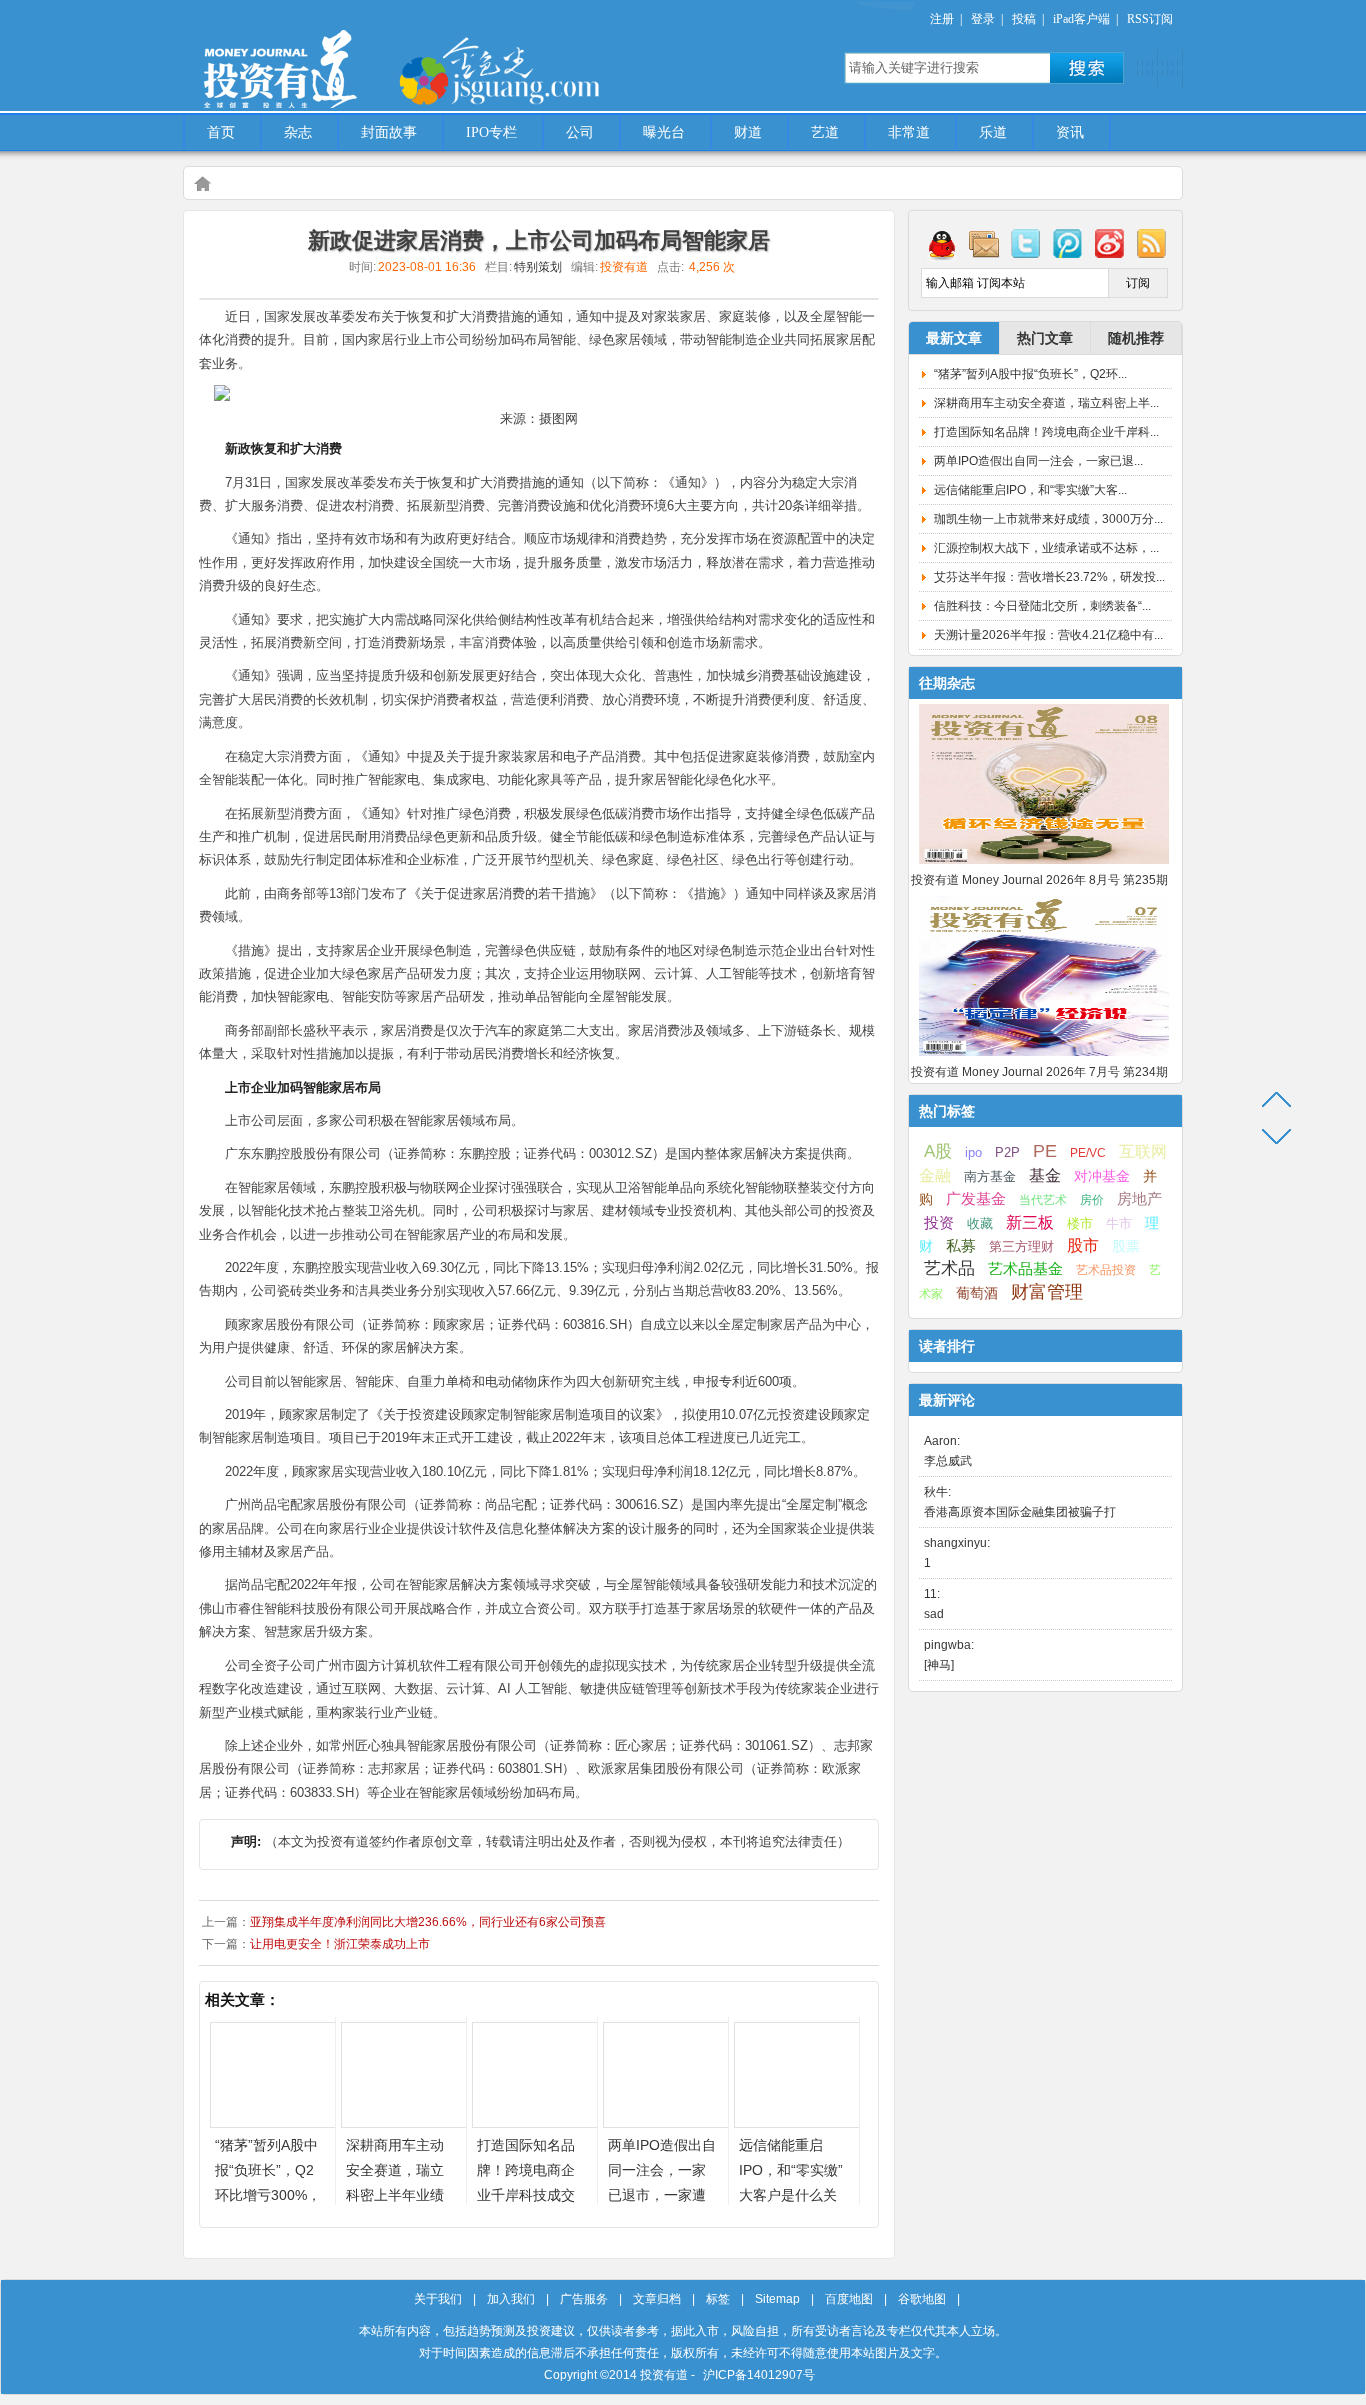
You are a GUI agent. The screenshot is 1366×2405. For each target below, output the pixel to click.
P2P (1007, 1152)
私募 (961, 1246)
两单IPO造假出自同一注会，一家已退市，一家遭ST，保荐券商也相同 (662, 2195)
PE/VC (1088, 1153)
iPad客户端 (1081, 19)
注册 (942, 19)
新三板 (1030, 1222)
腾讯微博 (1068, 243)
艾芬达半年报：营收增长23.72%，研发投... (1049, 577)
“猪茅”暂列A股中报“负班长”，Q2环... (1030, 374)
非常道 (909, 132)
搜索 (1087, 68)
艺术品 (949, 1268)
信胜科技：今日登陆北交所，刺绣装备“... (1042, 606)
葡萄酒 (977, 1293)
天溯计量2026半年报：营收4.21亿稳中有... (1048, 635)
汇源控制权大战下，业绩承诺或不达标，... (1046, 548)
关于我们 (438, 2299)
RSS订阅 (1150, 19)
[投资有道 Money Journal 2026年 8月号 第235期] (1044, 865)
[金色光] (533, 70)
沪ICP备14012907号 (759, 2375)
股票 (1126, 1246)
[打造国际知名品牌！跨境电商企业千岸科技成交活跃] (535, 2122)
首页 (221, 132)
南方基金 (990, 1176)
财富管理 (1047, 1292)
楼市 (1080, 1223)
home (202, 183)
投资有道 (373, 57)
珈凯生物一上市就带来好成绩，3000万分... (1048, 519)
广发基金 (976, 1199)
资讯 (1070, 132)
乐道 (993, 132)
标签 (718, 2299)
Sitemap (777, 2299)
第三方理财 (1021, 1246)
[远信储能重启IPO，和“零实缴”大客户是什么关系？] (797, 2122)
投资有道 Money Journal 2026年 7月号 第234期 (1039, 1072)
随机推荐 (1136, 338)
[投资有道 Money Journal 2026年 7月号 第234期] (1044, 1057)
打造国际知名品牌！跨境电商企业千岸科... (1046, 432)
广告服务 (584, 2299)
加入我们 (511, 2299)
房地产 (1139, 1199)
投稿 (1024, 19)
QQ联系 (942, 243)
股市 (1083, 1245)
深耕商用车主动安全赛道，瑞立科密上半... (1046, 403)
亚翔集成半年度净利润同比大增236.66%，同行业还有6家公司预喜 (428, 1922)
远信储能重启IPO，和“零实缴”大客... (1030, 490)
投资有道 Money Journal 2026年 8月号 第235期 (1039, 880)
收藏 (980, 1224)
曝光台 (664, 132)
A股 (938, 1151)
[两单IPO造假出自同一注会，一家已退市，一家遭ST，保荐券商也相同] (666, 2122)
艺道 (825, 132)
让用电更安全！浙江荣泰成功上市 (340, 1944)
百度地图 (849, 2299)
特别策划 (538, 267)
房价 (1092, 1200)
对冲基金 (1102, 1176)
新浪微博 (1110, 243)
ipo (973, 1152)
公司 (580, 132)
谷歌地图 (922, 2299)
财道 (748, 132)
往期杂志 (947, 683)
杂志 (298, 132)
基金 (1045, 1175)
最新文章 (954, 338)
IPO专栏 (491, 132)
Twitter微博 (1026, 243)
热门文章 (1045, 338)
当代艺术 (1043, 1200)
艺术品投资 (1106, 1270)
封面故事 (389, 132)
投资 (939, 1223)
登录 (983, 19)
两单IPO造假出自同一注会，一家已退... (1038, 461)
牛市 (1119, 1223)
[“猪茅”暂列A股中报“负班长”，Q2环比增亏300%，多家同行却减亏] (273, 2122)
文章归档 (657, 2299)
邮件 (984, 243)
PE (1045, 1151)
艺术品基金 (1025, 1268)
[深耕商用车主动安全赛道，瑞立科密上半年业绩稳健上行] (404, 2122)
